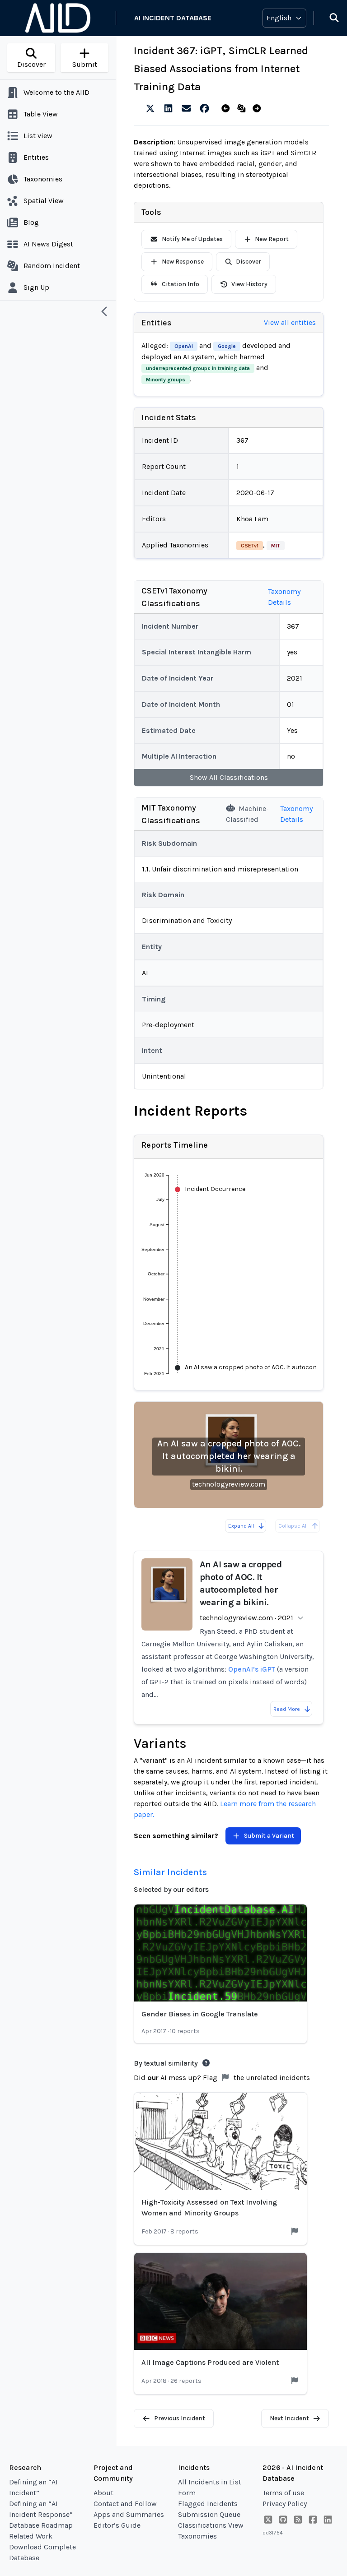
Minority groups (166, 380)
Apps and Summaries (129, 2514)
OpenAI (184, 346)
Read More (287, 1709)
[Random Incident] (243, 109)
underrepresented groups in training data (198, 368)
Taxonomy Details (284, 597)
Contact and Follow (125, 2504)
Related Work (31, 2536)
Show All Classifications (229, 777)
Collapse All (293, 1526)
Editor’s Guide (117, 2525)
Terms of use (283, 2493)
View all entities (290, 322)
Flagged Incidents (208, 2504)
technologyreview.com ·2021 (246, 1618)
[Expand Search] (328, 18)
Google (227, 346)
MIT (276, 546)
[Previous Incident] (227, 109)
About (103, 2493)
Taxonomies (197, 2536)
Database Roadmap (41, 2525)
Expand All (241, 1526)
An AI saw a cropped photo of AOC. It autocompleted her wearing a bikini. (229, 1456)
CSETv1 (250, 546)
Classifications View (211, 2525)
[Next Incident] (259, 109)
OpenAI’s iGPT (252, 1669)
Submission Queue (209, 2514)
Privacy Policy (285, 2504)
